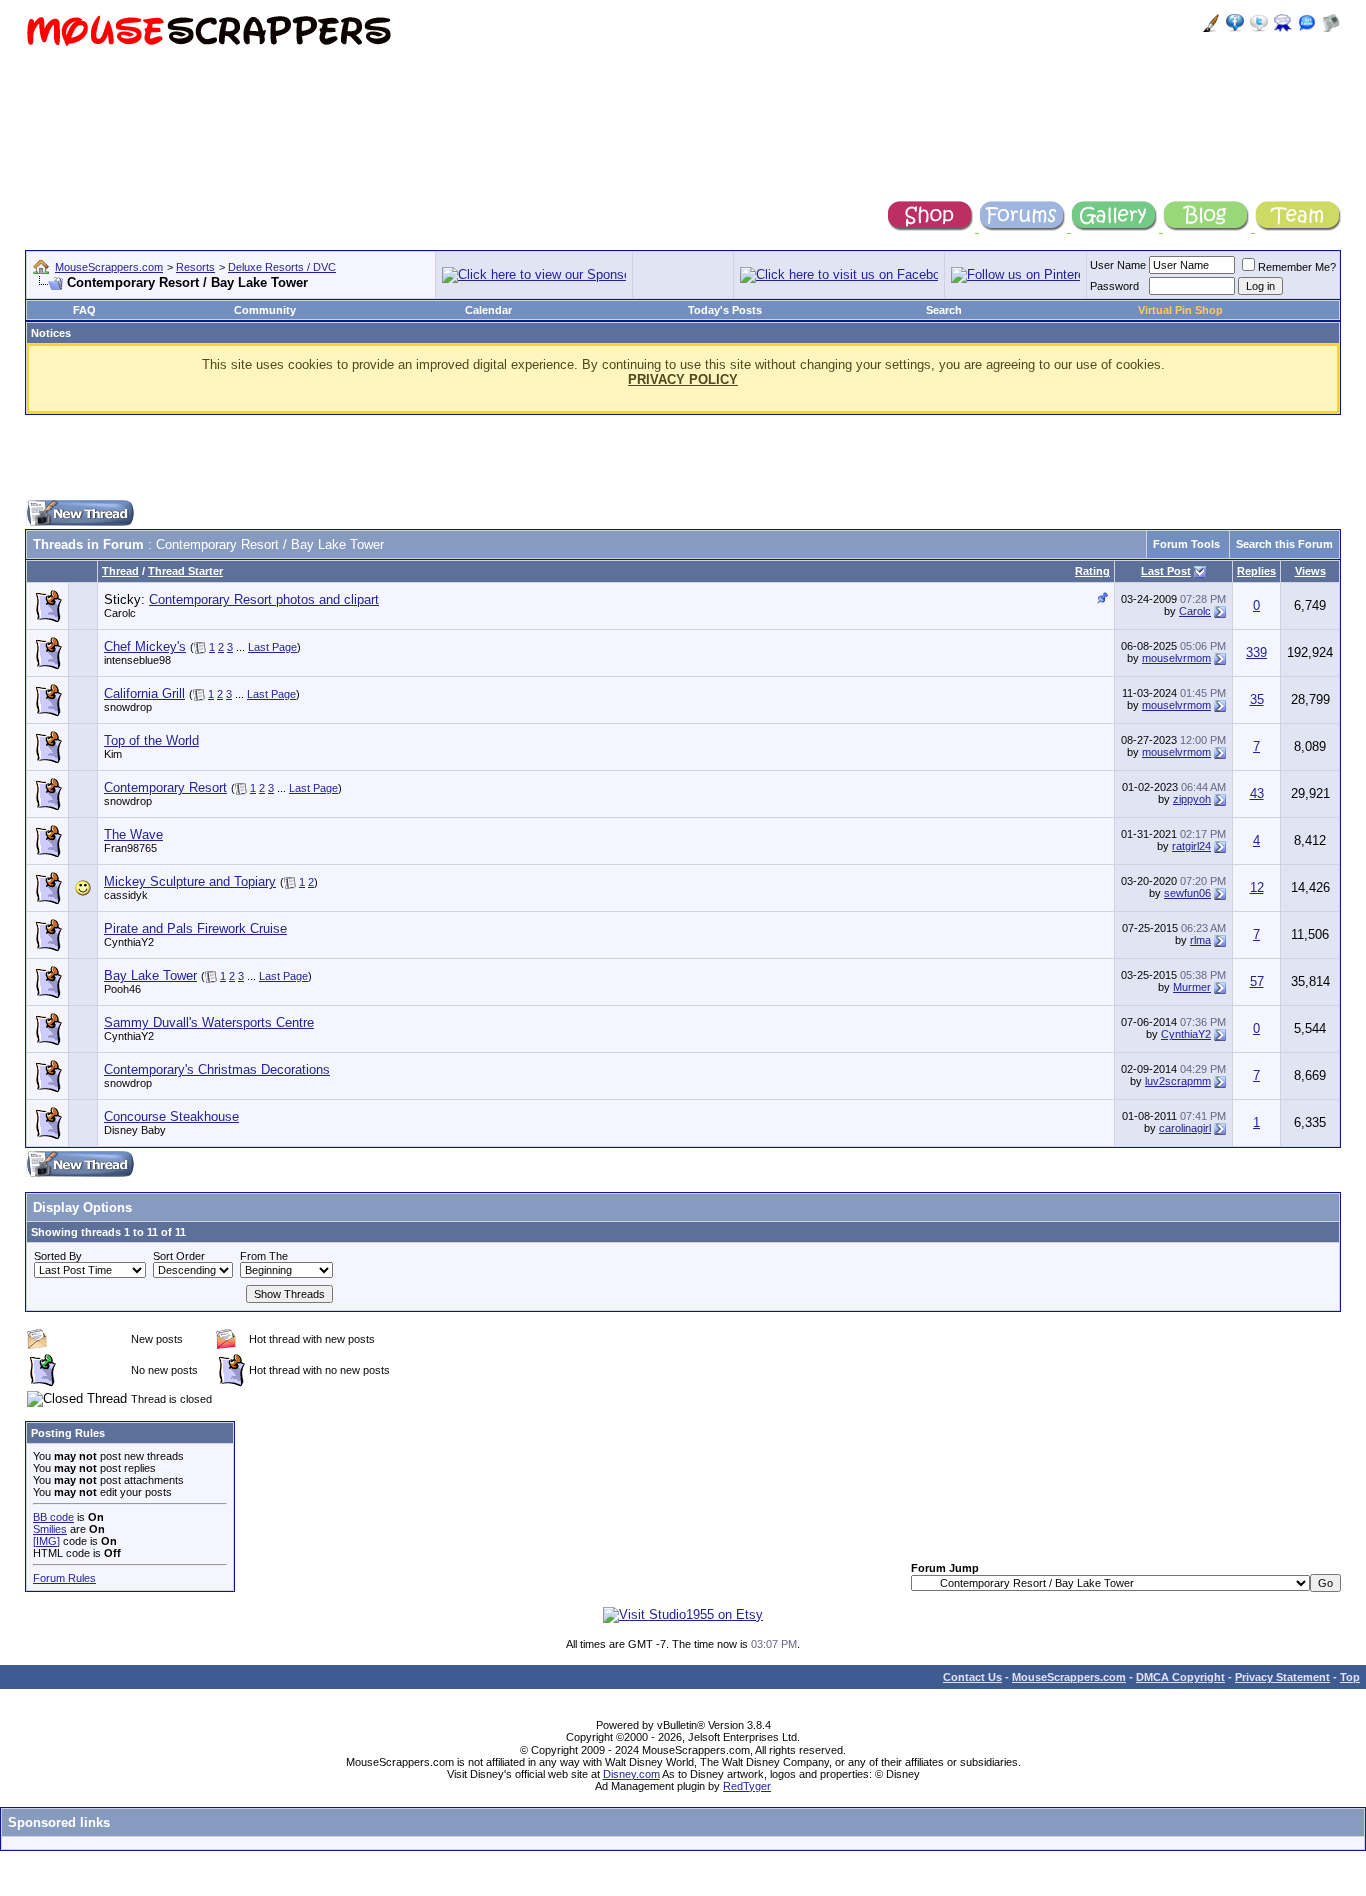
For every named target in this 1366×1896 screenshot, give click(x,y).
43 (1257, 793)
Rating (1092, 571)
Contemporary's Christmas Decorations (217, 1069)
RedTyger (747, 1786)
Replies (1256, 571)
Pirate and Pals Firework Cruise (195, 928)
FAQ (84, 310)
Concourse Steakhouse (171, 1116)
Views (1310, 571)
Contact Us (972, 1677)
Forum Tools (1186, 544)
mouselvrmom (1176, 658)
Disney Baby (135, 1130)
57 (1257, 981)
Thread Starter (185, 571)
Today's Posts (725, 310)
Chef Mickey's (145, 646)
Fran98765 (130, 848)
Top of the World (151, 740)
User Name (1118, 265)
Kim (113, 754)
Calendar (488, 310)
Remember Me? (1297, 267)
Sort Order (179, 1256)
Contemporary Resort (165, 787)
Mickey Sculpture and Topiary (190, 881)
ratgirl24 (1191, 846)
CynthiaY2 (129, 942)
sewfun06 (1187, 893)
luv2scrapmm (1178, 1081)
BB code (53, 1517)
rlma (1200, 940)
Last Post (1166, 571)
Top (1350, 1677)
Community (265, 310)
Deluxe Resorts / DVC (282, 267)
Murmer (1192, 987)
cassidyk (126, 895)
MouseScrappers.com (109, 267)
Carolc (120, 613)
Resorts (195, 267)
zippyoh (1192, 799)
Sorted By (58, 1256)
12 (1257, 887)
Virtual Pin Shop (1180, 310)
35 (1257, 699)
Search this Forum (1284, 544)
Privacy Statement (1282, 1677)
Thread (120, 571)
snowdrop (128, 707)
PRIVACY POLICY (683, 379)
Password (1114, 286)
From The (264, 1256)
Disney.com (631, 1774)
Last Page (272, 647)
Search (944, 310)
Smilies (50, 1529)
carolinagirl (1185, 1128)
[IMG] (46, 1541)
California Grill (144, 693)
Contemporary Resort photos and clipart (264, 599)
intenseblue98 (137, 660)
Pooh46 (122, 989)
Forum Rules (64, 1578)
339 (1256, 652)
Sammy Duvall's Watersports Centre (209, 1022)
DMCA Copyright (1180, 1677)
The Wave (133, 834)
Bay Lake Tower (150, 975)
